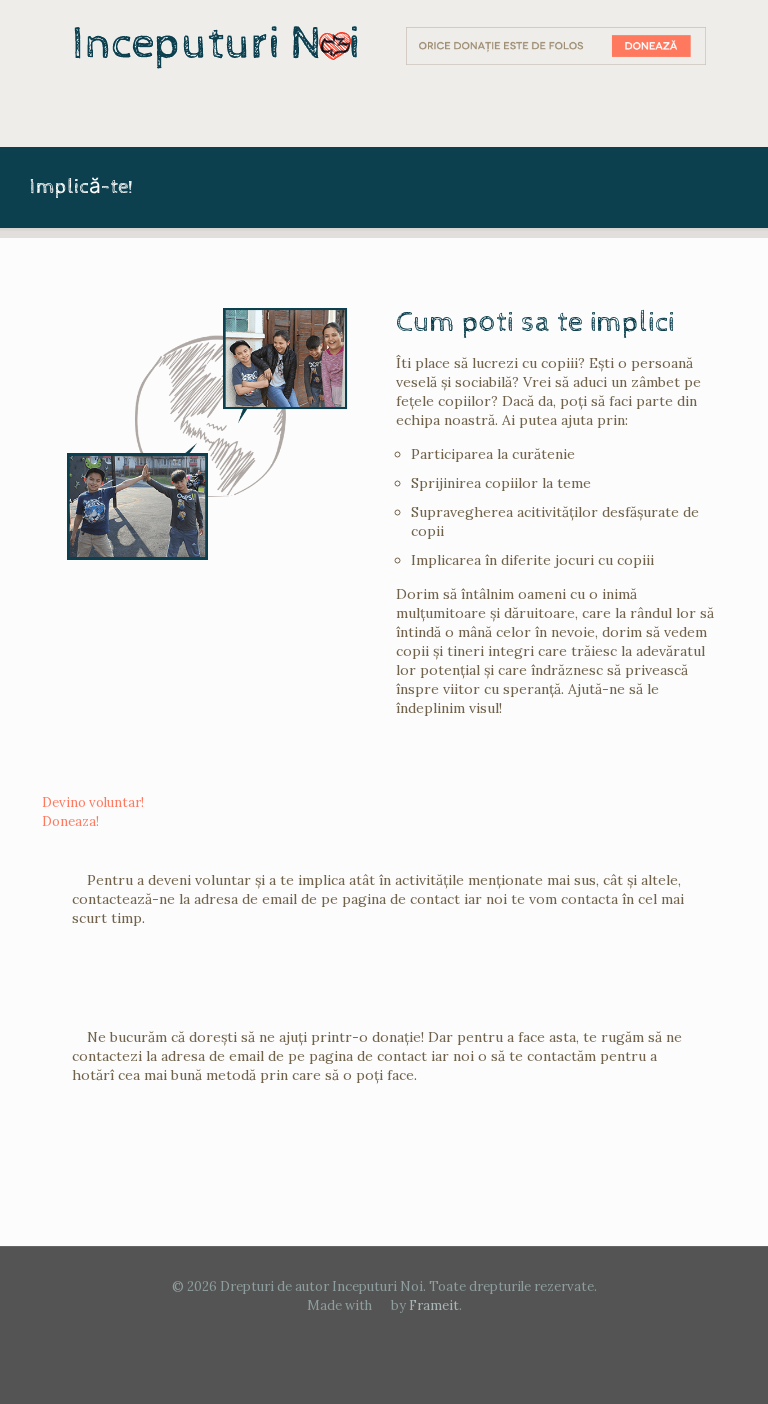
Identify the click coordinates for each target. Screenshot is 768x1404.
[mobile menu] (59, 118)
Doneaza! (70, 821)
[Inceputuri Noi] (216, 45)
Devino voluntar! (93, 802)
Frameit (434, 1305)
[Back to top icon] (672, 1363)
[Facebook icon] (384, 1333)
